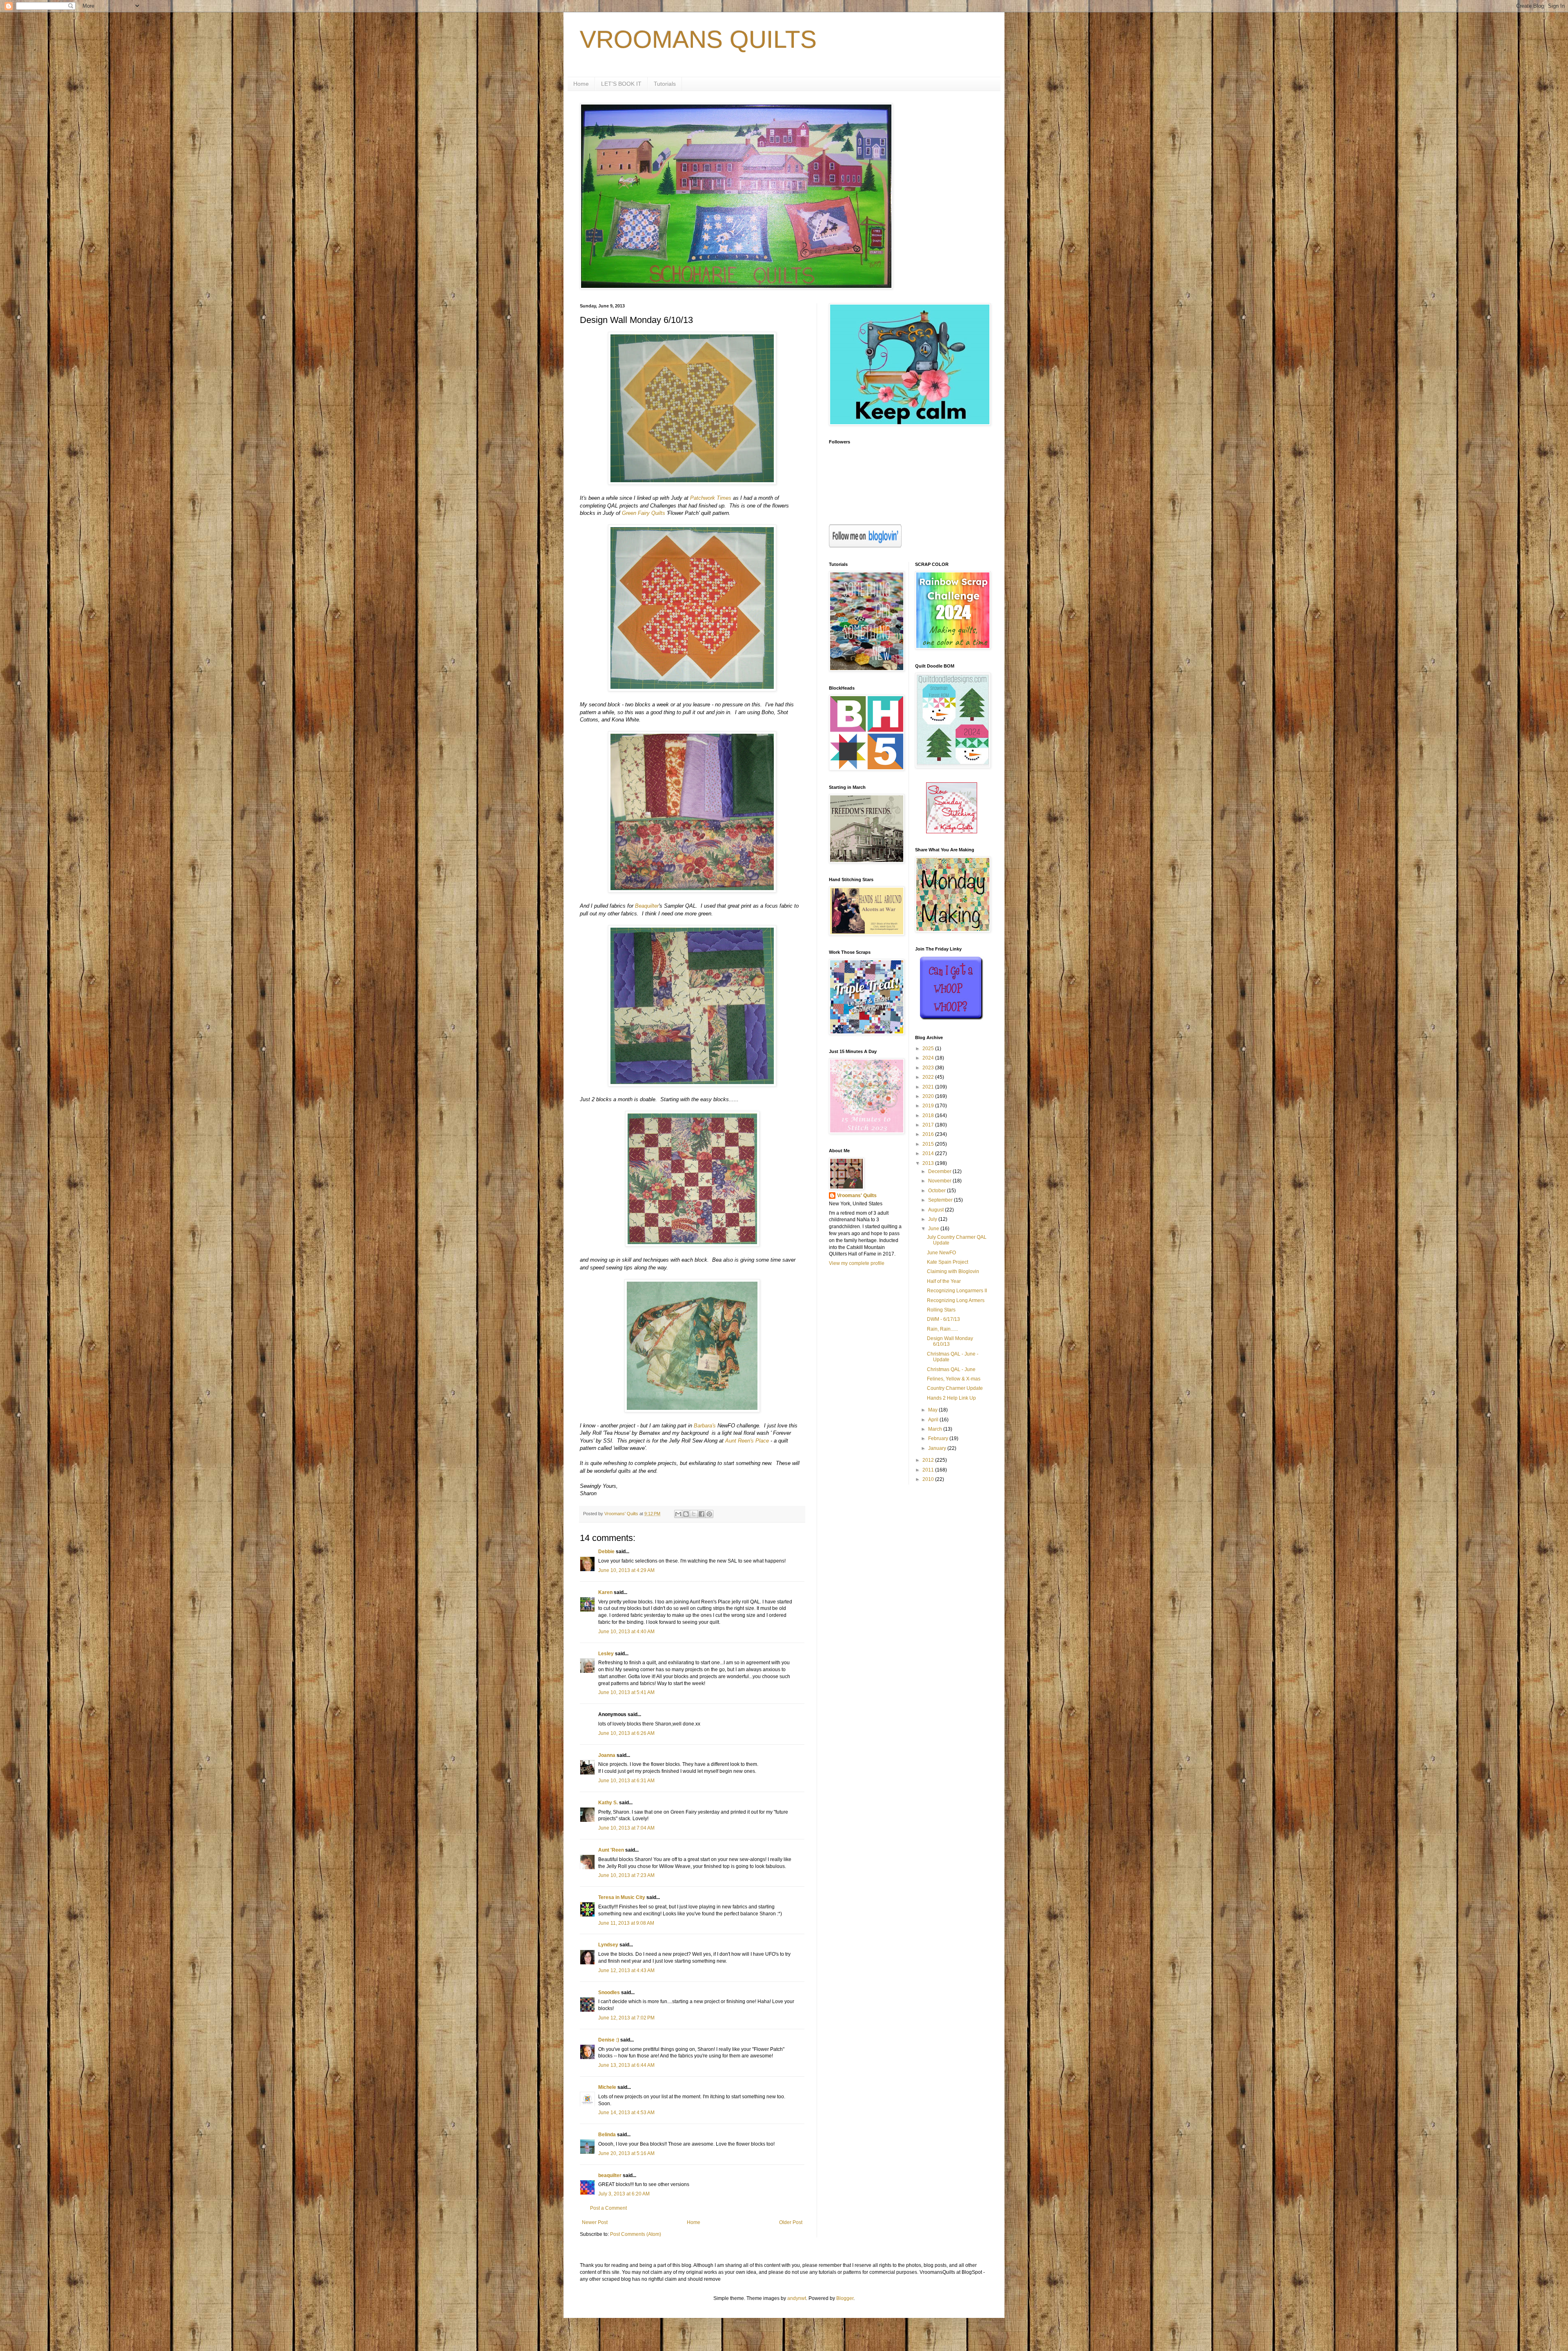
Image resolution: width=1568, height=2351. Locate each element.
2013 (929, 1163)
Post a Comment (608, 2208)
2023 (929, 1068)
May (933, 1410)
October (938, 1191)
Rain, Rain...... (942, 1329)
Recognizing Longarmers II (957, 1291)
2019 (929, 1106)
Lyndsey (608, 1945)
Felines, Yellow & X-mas (954, 1379)
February (939, 1438)
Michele (607, 2087)
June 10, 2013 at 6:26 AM (626, 1733)
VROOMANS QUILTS (698, 39)
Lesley (606, 1654)
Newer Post (595, 2222)
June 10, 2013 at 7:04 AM (626, 1828)
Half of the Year (944, 1281)
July (933, 1219)
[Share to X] (694, 1514)
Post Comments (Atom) (636, 2234)
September (941, 1200)
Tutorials (665, 84)
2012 (929, 1460)
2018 (929, 1115)
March (936, 1429)
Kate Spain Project (948, 1262)
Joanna (607, 1755)
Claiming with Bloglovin (953, 1271)
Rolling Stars (941, 1310)
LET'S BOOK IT (621, 84)
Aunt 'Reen (611, 1850)
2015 (929, 1144)
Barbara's (705, 1426)
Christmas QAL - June (951, 1369)
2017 (929, 1125)
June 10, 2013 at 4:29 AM (626, 1570)
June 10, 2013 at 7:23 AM (626, 1875)
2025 (929, 1049)
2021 (929, 1087)
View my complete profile (857, 1263)
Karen (605, 1592)
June (934, 1229)
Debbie (606, 1552)
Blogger (845, 2298)
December (940, 1171)
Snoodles (609, 1993)
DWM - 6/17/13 (943, 1319)
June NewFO (941, 1253)
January (938, 1448)
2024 (929, 1058)
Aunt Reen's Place (747, 1441)
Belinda (607, 2135)
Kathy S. (608, 1803)
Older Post (791, 2222)
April (934, 1420)
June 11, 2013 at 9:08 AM (626, 1923)
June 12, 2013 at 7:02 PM (626, 2018)
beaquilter (610, 2175)
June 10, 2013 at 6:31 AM (626, 1781)
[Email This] (678, 1514)
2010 (929, 1479)
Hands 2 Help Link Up (951, 1398)
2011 (929, 1470)
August (937, 1210)
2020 (929, 1096)
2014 (929, 1153)
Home (581, 84)
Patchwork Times (711, 498)
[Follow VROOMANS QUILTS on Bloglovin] (865, 546)
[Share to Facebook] (702, 1514)
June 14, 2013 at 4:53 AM (626, 2113)
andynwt (797, 2298)
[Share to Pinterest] (709, 1514)
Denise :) (609, 2040)
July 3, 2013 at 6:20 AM (624, 2194)
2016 (929, 1134)
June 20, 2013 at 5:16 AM (626, 2153)
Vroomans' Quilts (857, 1196)
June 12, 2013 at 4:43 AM (626, 1970)
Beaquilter (647, 906)
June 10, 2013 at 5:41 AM (626, 1692)
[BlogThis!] (686, 1514)
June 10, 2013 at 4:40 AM (626, 1632)
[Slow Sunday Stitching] (952, 832)
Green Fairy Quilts (644, 513)
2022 (929, 1077)
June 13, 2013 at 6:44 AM (626, 2065)
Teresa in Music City (622, 1897)
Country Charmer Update (955, 1388)
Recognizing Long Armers (956, 1300)
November (940, 1181)
